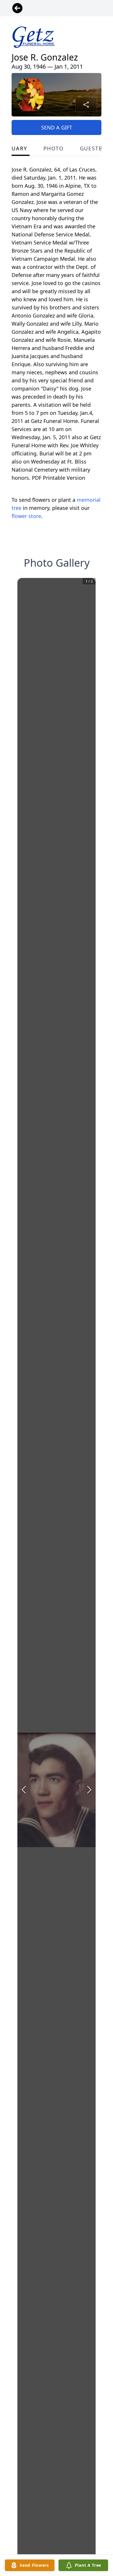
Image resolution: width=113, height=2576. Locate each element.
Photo (54, 148)
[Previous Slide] (24, 1790)
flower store (26, 516)
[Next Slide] (89, 1790)
